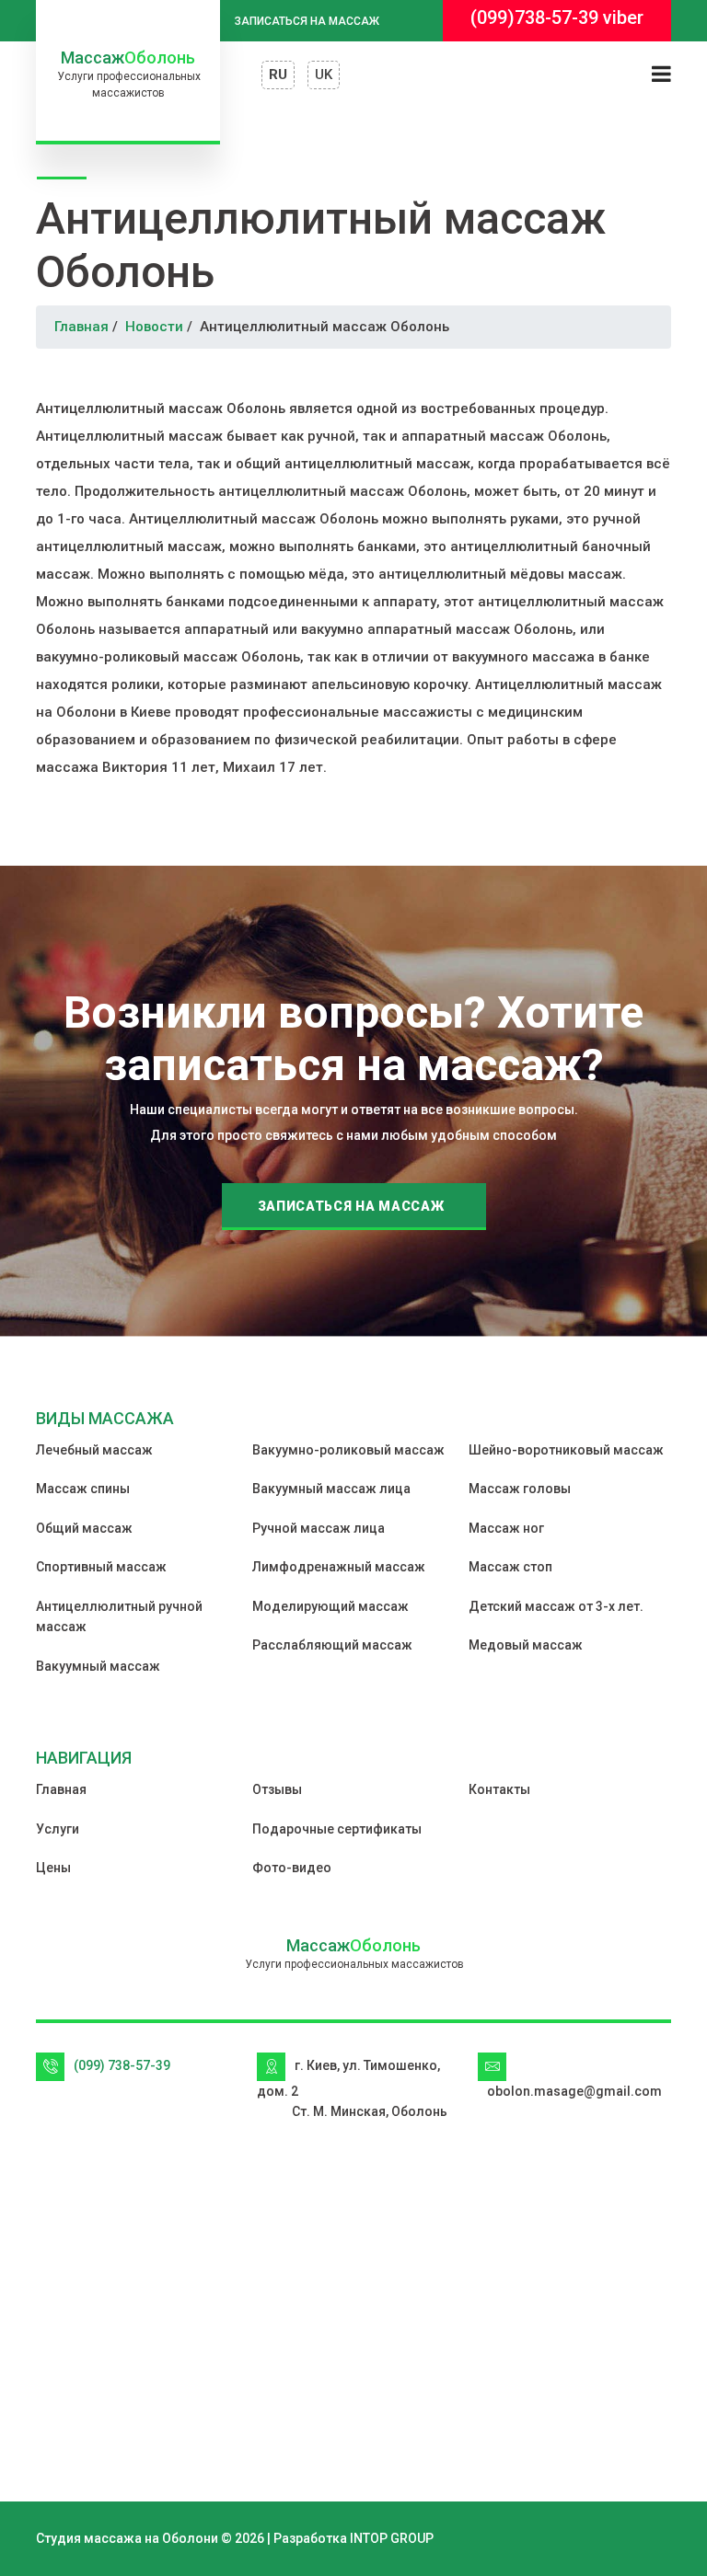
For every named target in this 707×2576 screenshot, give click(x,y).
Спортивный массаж (101, 1567)
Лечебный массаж (94, 1450)
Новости (154, 327)
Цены (53, 1868)
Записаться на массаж (307, 21)
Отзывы (277, 1789)
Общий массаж (84, 1528)
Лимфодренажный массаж (339, 1567)
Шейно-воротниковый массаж (566, 1450)
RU (278, 75)
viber (623, 17)
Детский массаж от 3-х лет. (556, 1606)
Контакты (499, 1789)
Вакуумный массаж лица (331, 1489)
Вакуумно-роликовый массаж (348, 1450)
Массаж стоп (510, 1567)
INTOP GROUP (392, 2538)
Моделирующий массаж (330, 1606)
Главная (81, 327)
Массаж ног (506, 1528)
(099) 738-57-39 (122, 2065)
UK (324, 75)
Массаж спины (83, 1489)
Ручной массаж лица (319, 1528)
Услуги (58, 1829)
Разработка (310, 2538)
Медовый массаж (526, 1645)
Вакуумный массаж (98, 1666)
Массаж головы (520, 1489)
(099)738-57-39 (534, 17)
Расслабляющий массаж (332, 1645)
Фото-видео (292, 1868)
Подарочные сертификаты (337, 1829)
